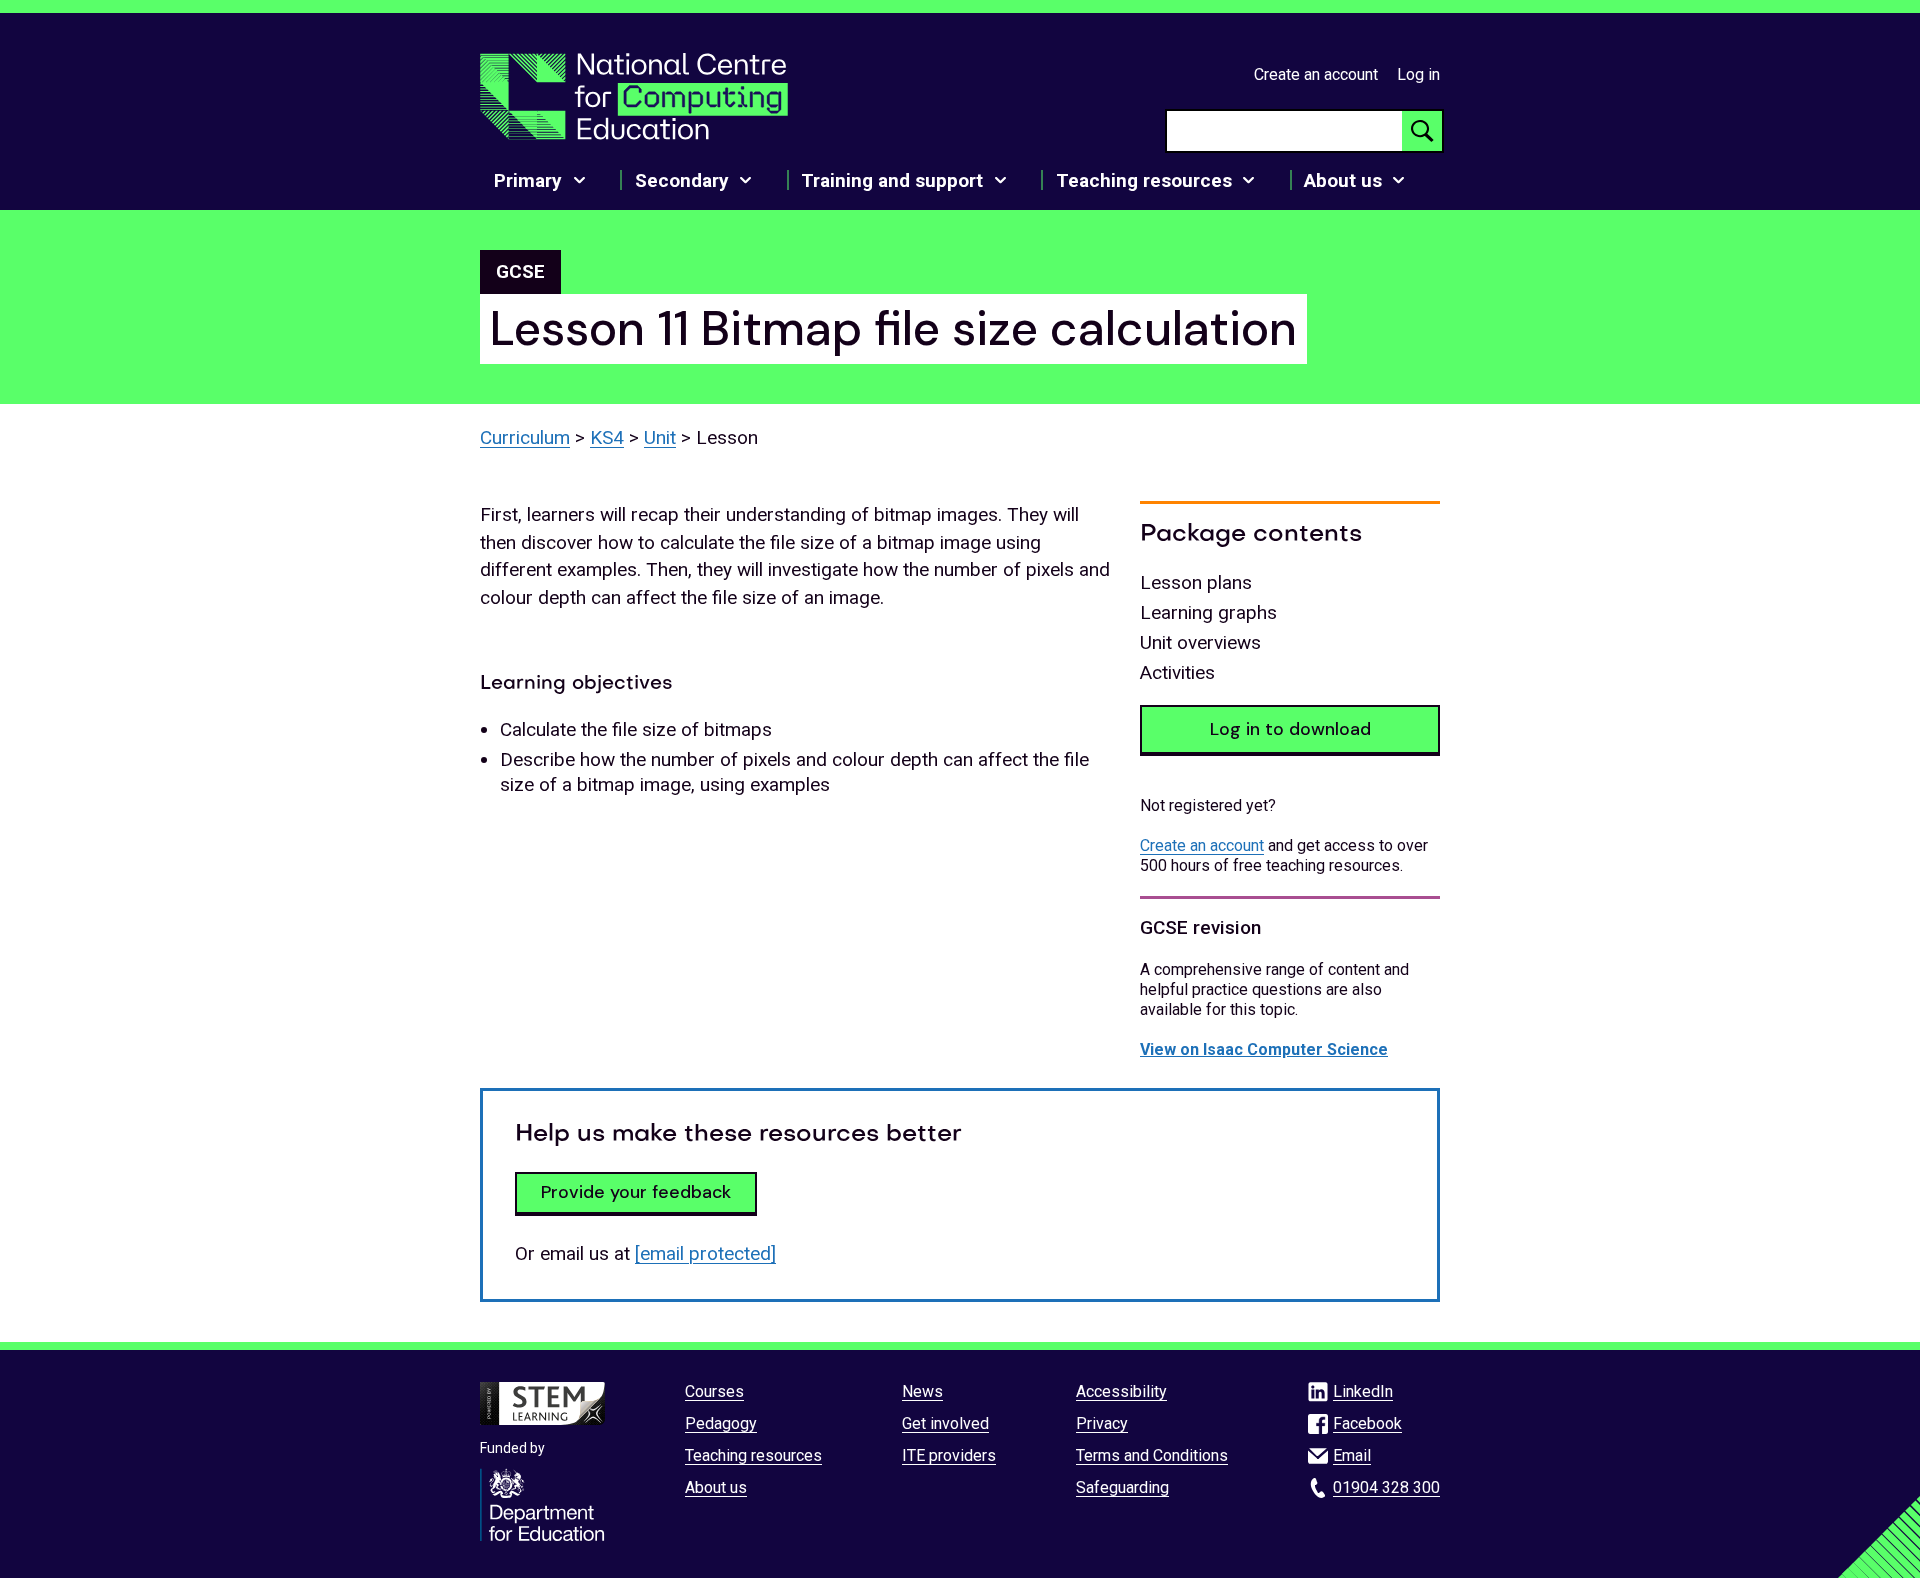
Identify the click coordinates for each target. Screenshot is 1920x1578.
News (922, 1391)
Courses (714, 1391)
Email (1352, 1455)
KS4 (607, 437)
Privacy (1102, 1423)
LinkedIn (1363, 1391)
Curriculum (525, 437)
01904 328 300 (1386, 1487)
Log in (1418, 74)
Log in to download (1290, 729)
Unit (660, 437)
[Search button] (1422, 131)
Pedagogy (721, 1423)
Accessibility (1121, 1391)
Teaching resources (753, 1455)
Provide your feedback (636, 1192)
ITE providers (949, 1455)
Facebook (1367, 1423)
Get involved (945, 1423)
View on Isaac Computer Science (1264, 1049)
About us (716, 1487)
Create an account (1316, 74)
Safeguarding (1122, 1487)
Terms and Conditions (1152, 1455)
